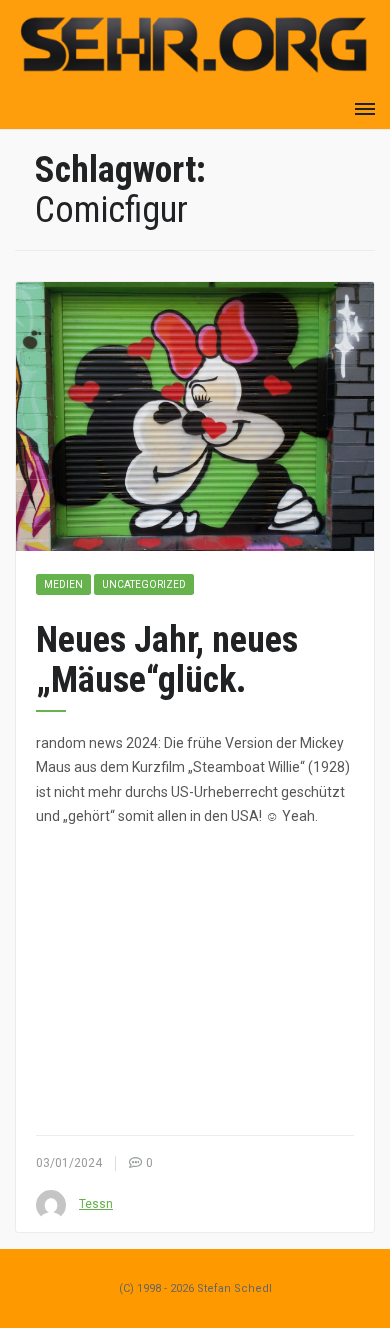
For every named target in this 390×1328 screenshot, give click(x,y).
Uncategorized (144, 584)
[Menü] (365, 109)
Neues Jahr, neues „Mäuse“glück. (167, 660)
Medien (63, 584)
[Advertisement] (195, 981)
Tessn (96, 1204)
